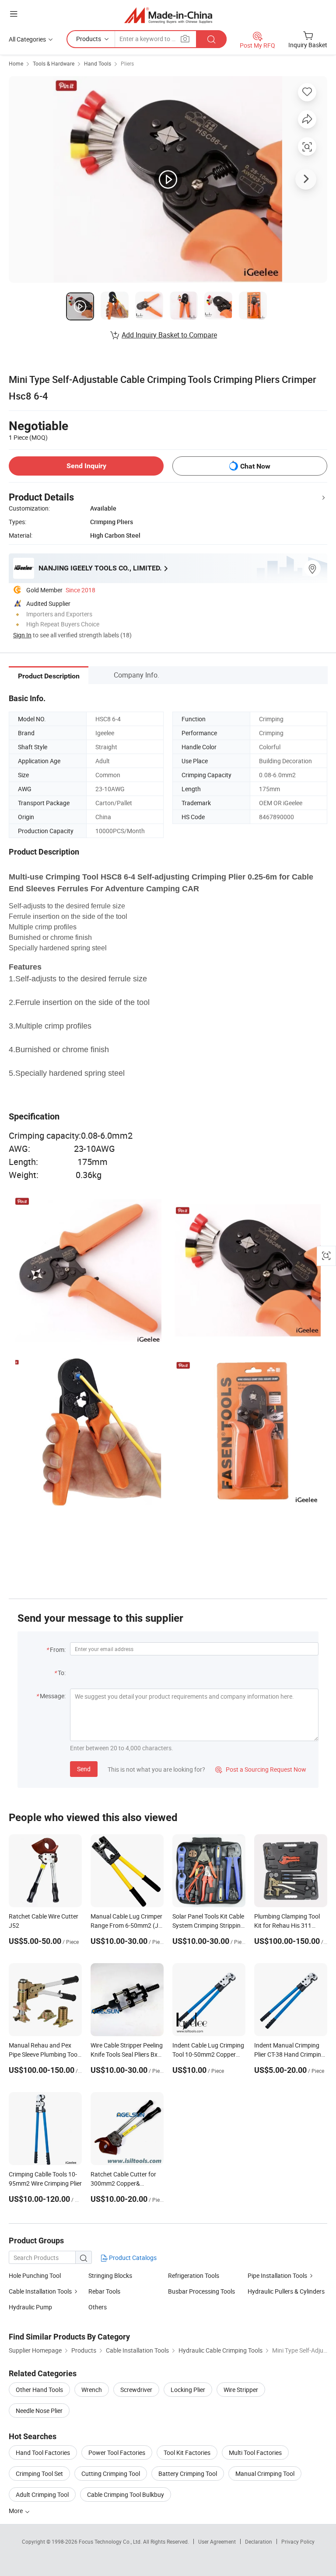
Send (84, 1769)
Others (98, 2307)
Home (16, 63)
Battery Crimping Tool (188, 2473)
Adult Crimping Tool (42, 2494)
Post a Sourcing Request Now (261, 1769)
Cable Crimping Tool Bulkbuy (126, 2494)
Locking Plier (188, 2390)
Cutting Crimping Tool (111, 2473)
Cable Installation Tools (40, 2291)
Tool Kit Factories (187, 2453)
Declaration (259, 2541)
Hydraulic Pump (30, 2307)
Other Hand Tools (39, 2390)
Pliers (127, 63)
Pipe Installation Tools (277, 2275)
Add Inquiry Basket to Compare (169, 335)
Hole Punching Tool (35, 2275)
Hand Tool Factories (43, 2453)
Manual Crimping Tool (265, 2473)
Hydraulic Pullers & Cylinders (286, 2291)
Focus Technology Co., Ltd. (111, 2541)
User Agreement (217, 2541)
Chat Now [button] (255, 466)
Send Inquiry (86, 466)
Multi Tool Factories (255, 2453)
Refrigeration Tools (194, 2275)
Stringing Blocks (110, 2275)
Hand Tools (98, 63)
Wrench (92, 2390)
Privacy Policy (298, 2541)
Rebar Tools (104, 2291)
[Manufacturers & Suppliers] (168, 15)
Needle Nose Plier (39, 2411)
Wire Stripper (241, 2390)
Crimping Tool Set (39, 2473)
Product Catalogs (132, 2258)
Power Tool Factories (117, 2453)
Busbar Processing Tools (201, 2291)
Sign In (22, 635)
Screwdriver (136, 2390)
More (16, 2511)
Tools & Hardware (54, 63)
